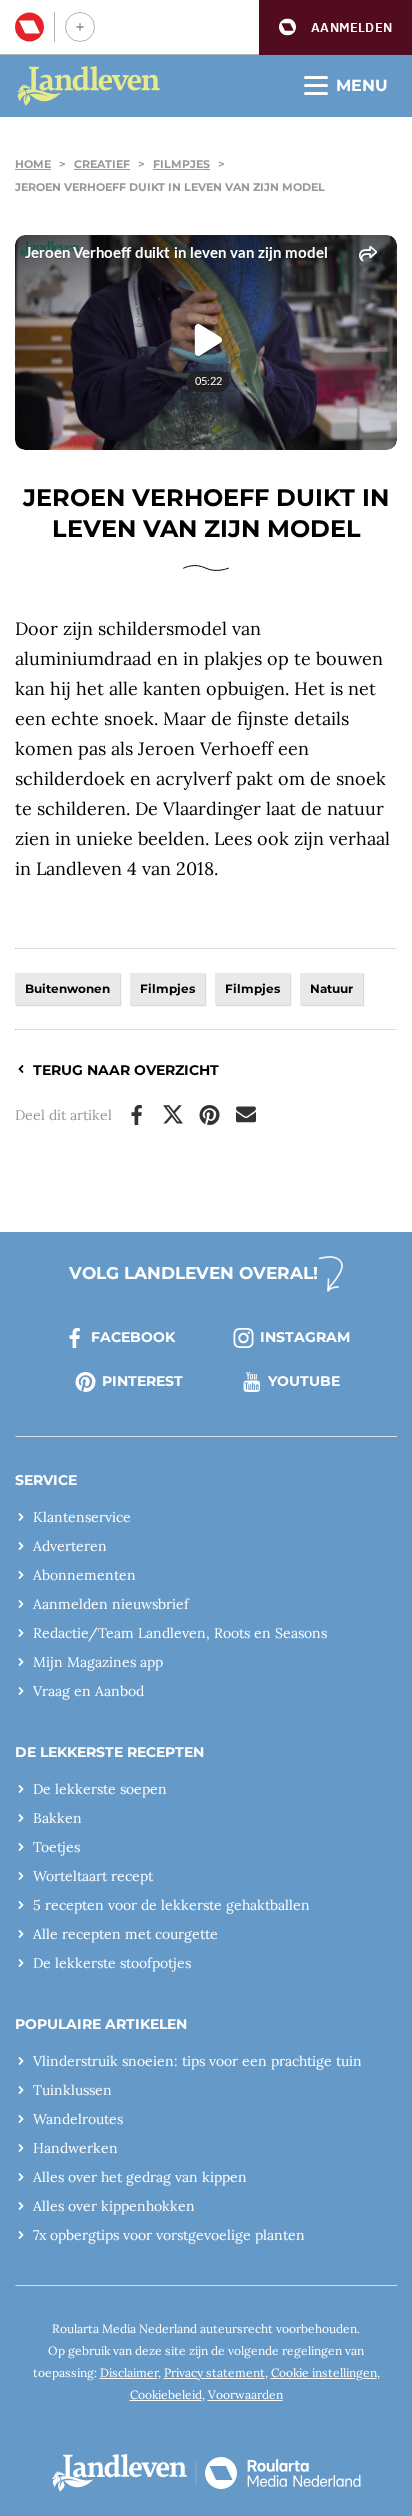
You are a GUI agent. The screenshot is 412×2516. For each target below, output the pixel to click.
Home (33, 164)
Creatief (102, 164)
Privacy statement (214, 2372)
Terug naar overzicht (126, 1070)
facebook (133, 1337)
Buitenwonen (67, 988)
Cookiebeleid (166, 2394)
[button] (335, 27)
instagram (305, 1337)
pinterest (142, 1381)
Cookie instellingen (324, 2372)
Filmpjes (181, 164)
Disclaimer (129, 2372)
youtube (304, 1381)
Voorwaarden (245, 2394)
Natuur (331, 988)
